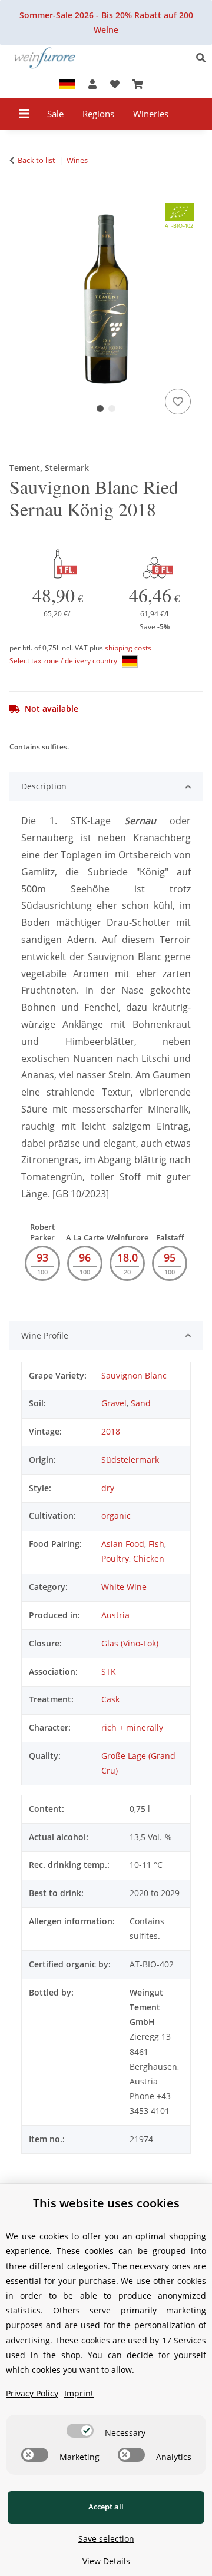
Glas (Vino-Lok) (130, 1643)
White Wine (124, 1587)
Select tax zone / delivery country (64, 661)
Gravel (114, 1403)
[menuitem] (56, 114)
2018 (111, 1431)
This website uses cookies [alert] (106, 2203)
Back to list (37, 160)
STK (109, 1672)
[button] (204, 58)
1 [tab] (100, 409)
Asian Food (123, 1544)
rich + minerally (132, 1727)
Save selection (106, 2539)
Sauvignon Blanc (134, 1375)
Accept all (106, 2507)
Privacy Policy (32, 2393)
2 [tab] (112, 409)
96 (85, 1257)
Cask (110, 1699)
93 (42, 1257)
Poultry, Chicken (133, 1558)
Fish (156, 1544)
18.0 (127, 1257)
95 (170, 1257)
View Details (106, 2561)
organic (116, 1516)
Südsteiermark (130, 1460)
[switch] (80, 2431)
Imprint (79, 2393)
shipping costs (128, 648)
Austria (115, 1615)
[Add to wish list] (178, 401)
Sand (141, 1403)
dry (108, 1488)
